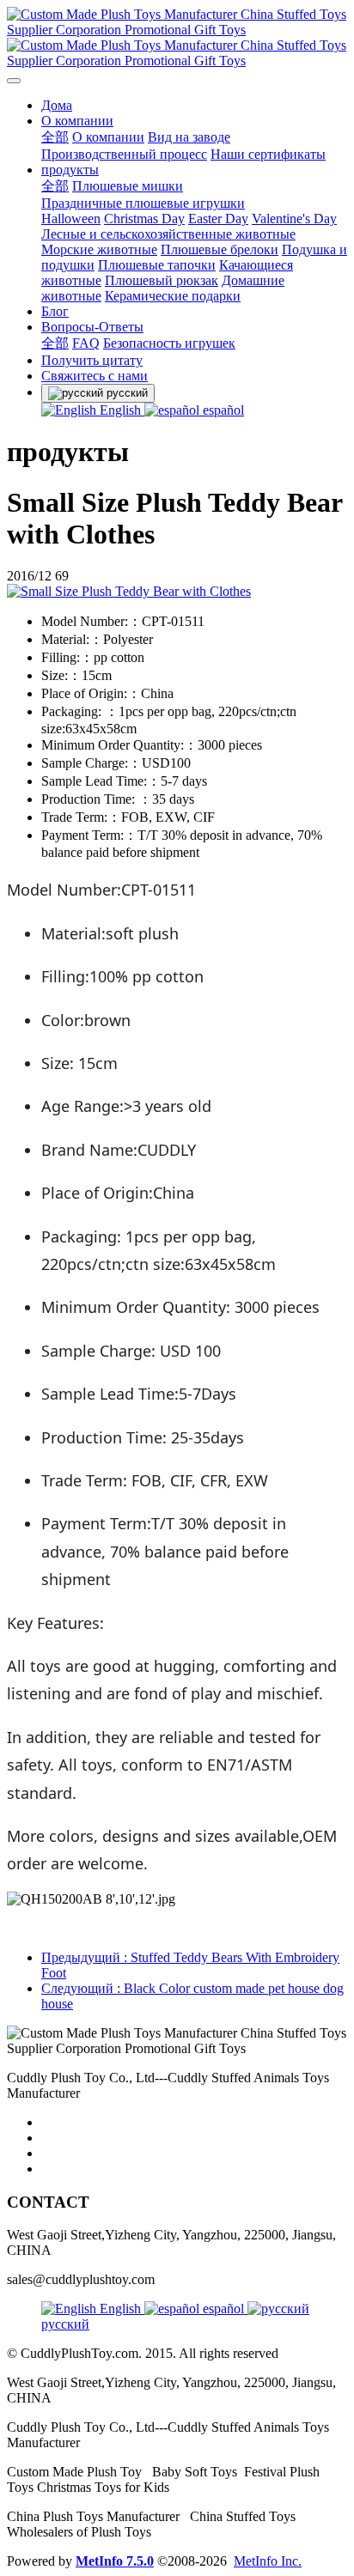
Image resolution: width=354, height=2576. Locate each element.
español (222, 410)
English (120, 410)
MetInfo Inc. (268, 2561)
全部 (55, 137)
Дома (57, 105)
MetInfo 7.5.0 (115, 2561)
